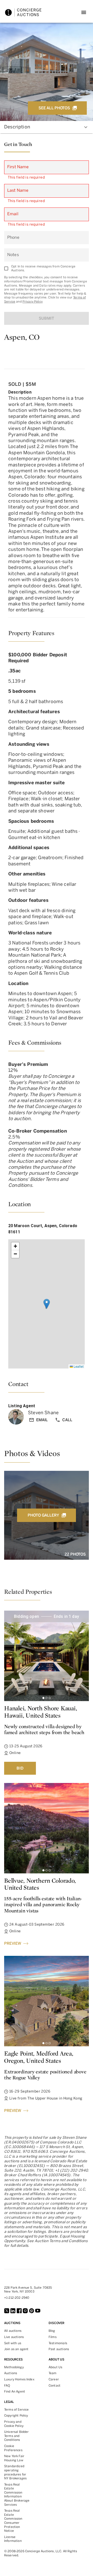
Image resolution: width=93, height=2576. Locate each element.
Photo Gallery (43, 1515)
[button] (47, 1304)
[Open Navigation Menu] (84, 12)
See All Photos (54, 108)
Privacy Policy (33, 302)
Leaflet (78, 1366)
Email (42, 1420)
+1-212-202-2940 (17, 2298)
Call (67, 1420)
